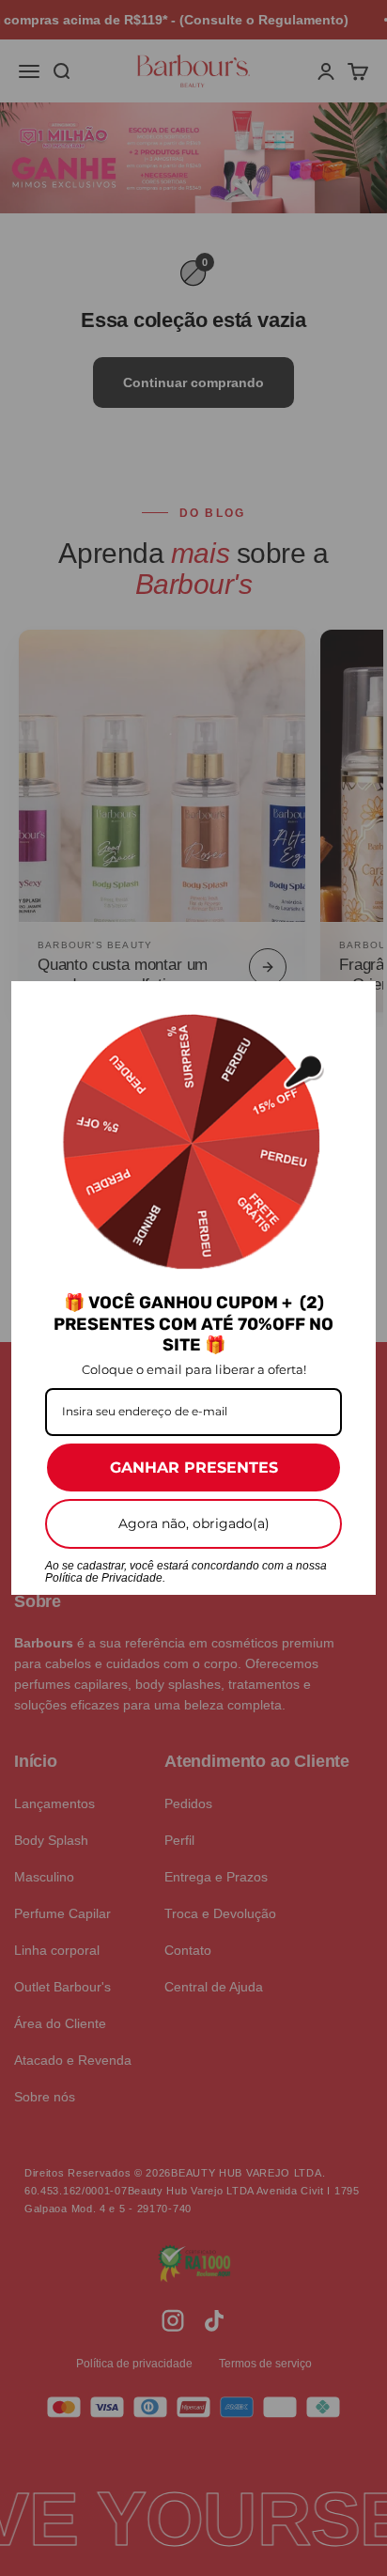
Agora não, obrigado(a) (194, 1523)
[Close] (353, 1004)
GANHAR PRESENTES (194, 1468)
